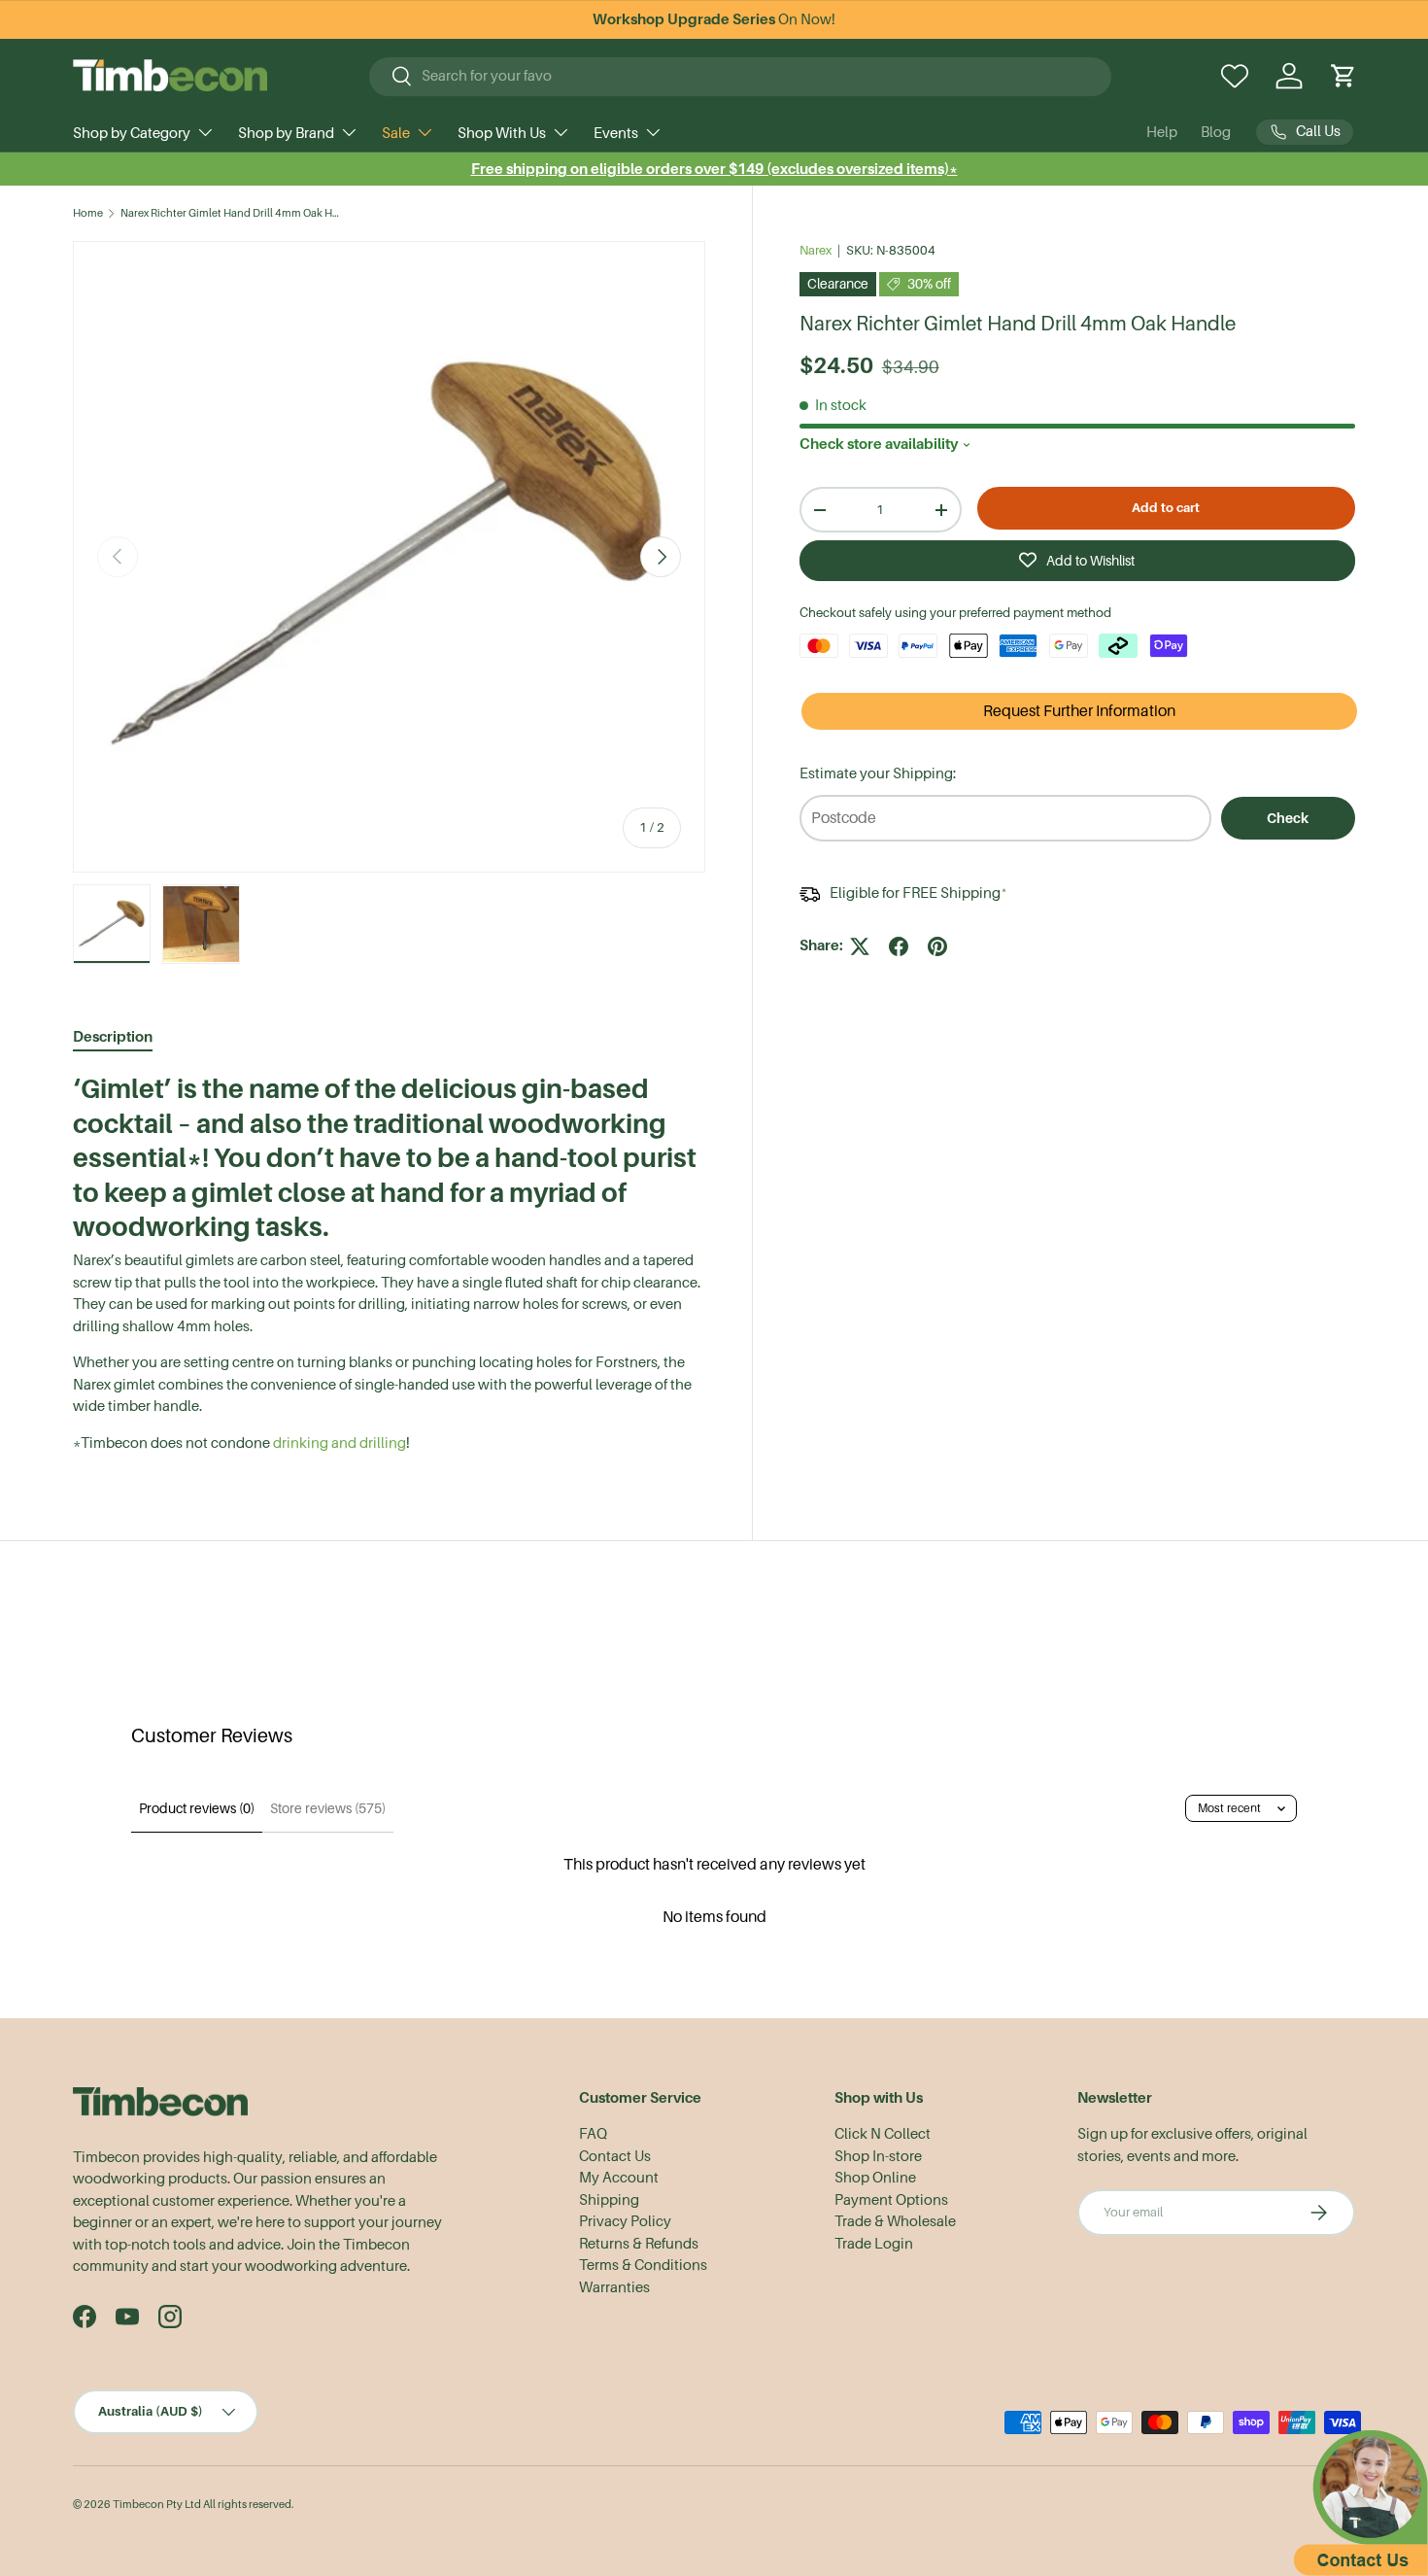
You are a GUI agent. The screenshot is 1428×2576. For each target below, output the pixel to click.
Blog (1216, 132)
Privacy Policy (625, 2221)
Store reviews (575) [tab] (328, 1808)
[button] (1343, 76)
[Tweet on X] (860, 946)
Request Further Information (1079, 711)
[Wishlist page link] (1235, 76)
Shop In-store (878, 2156)
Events (616, 133)
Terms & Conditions (643, 2265)
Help (1162, 132)
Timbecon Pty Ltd (157, 2505)
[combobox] (741, 76)
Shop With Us (502, 133)
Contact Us (615, 2156)
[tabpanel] (389, 1263)
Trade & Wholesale (895, 2221)
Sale (396, 133)
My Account (619, 2178)
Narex (816, 250)
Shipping (609, 2200)
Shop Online (875, 2178)
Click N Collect (883, 2134)
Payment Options (891, 2200)
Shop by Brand (286, 133)
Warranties (614, 2287)
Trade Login (874, 2244)
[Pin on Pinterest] (937, 946)
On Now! (714, 19)
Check (1288, 818)
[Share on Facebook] (899, 946)
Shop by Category (132, 133)
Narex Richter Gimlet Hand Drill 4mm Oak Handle (230, 213)
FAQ (593, 2134)
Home (88, 213)
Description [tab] (113, 1036)
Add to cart (1166, 508)
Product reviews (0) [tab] (197, 1808)
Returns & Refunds (639, 2244)
